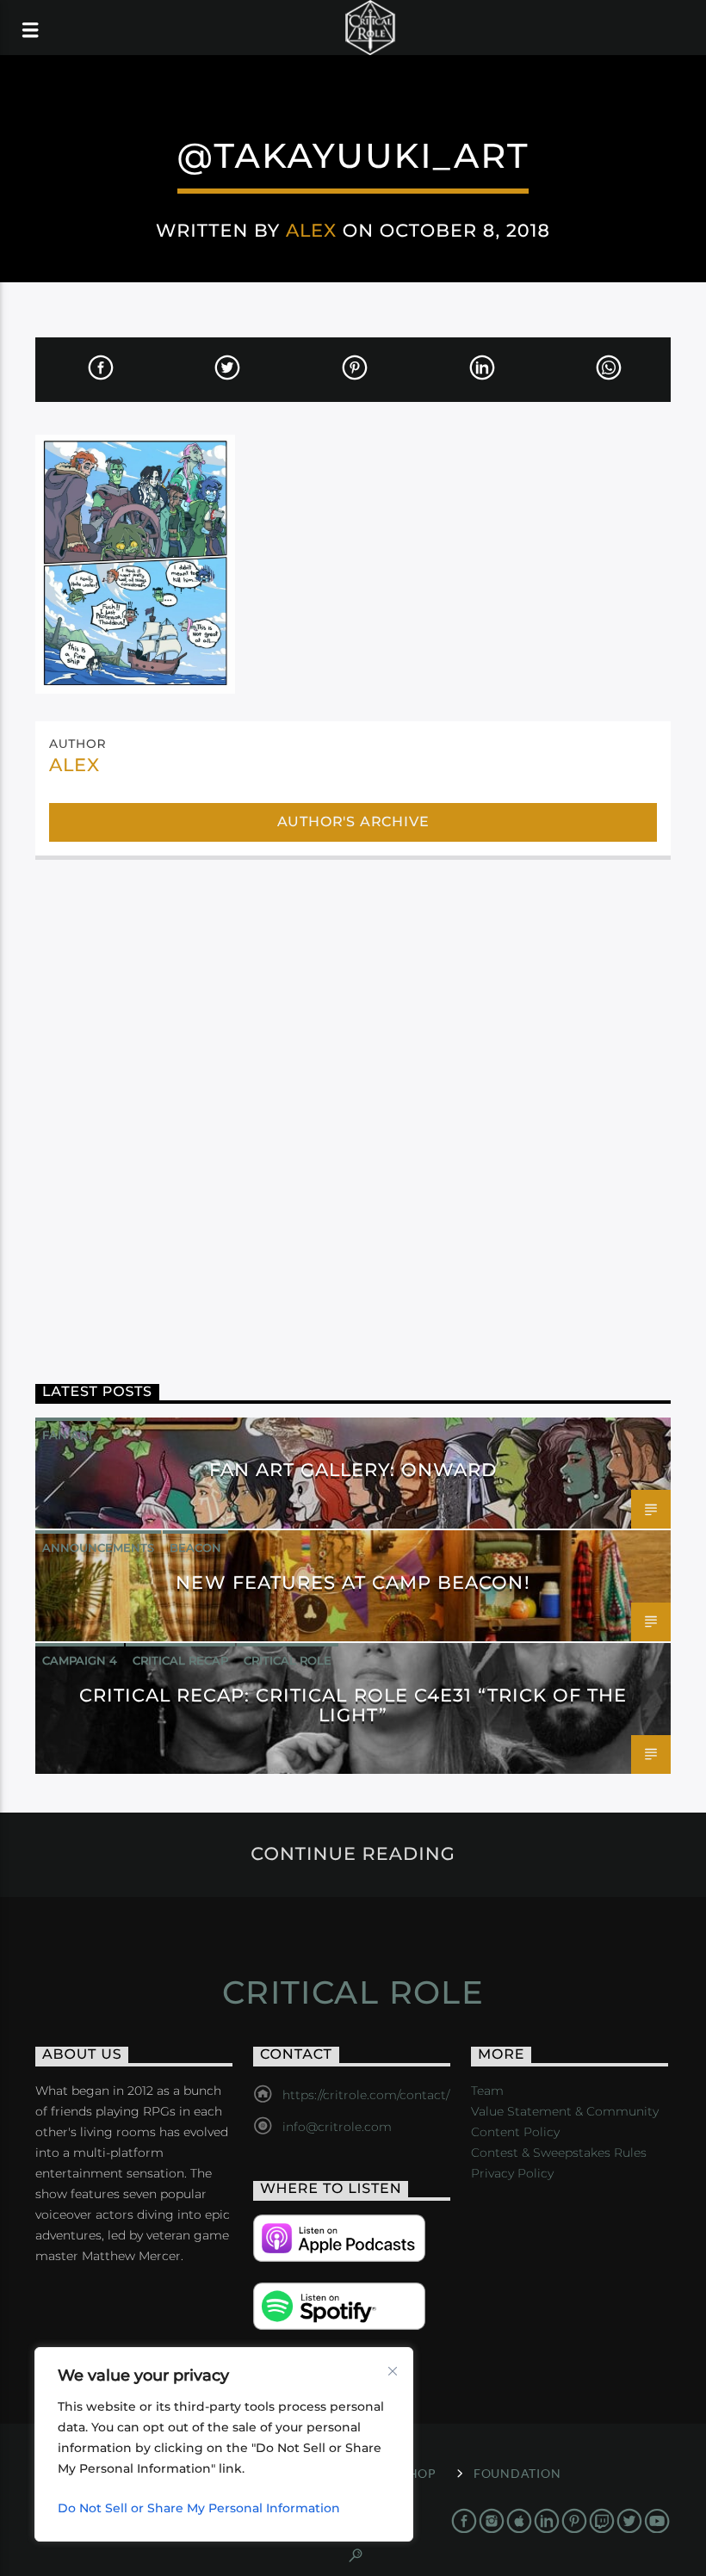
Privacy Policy (512, 2173)
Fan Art (68, 1435)
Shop (419, 2473)
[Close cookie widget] (393, 2371)
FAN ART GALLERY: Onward (353, 1470)
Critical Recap (180, 1660)
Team (487, 2091)
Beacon (195, 1547)
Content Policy (515, 2132)
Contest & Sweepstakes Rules (559, 2153)
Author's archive (353, 822)
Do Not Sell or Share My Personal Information (199, 2508)
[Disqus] (353, 1103)
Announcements (98, 1547)
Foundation (517, 2473)
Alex (311, 230)
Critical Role (288, 1660)
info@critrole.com (337, 2127)
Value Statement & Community (565, 2111)
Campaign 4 (80, 1660)
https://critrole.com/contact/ (366, 2095)
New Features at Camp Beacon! (353, 1582)
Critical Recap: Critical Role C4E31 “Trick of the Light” (353, 1705)
